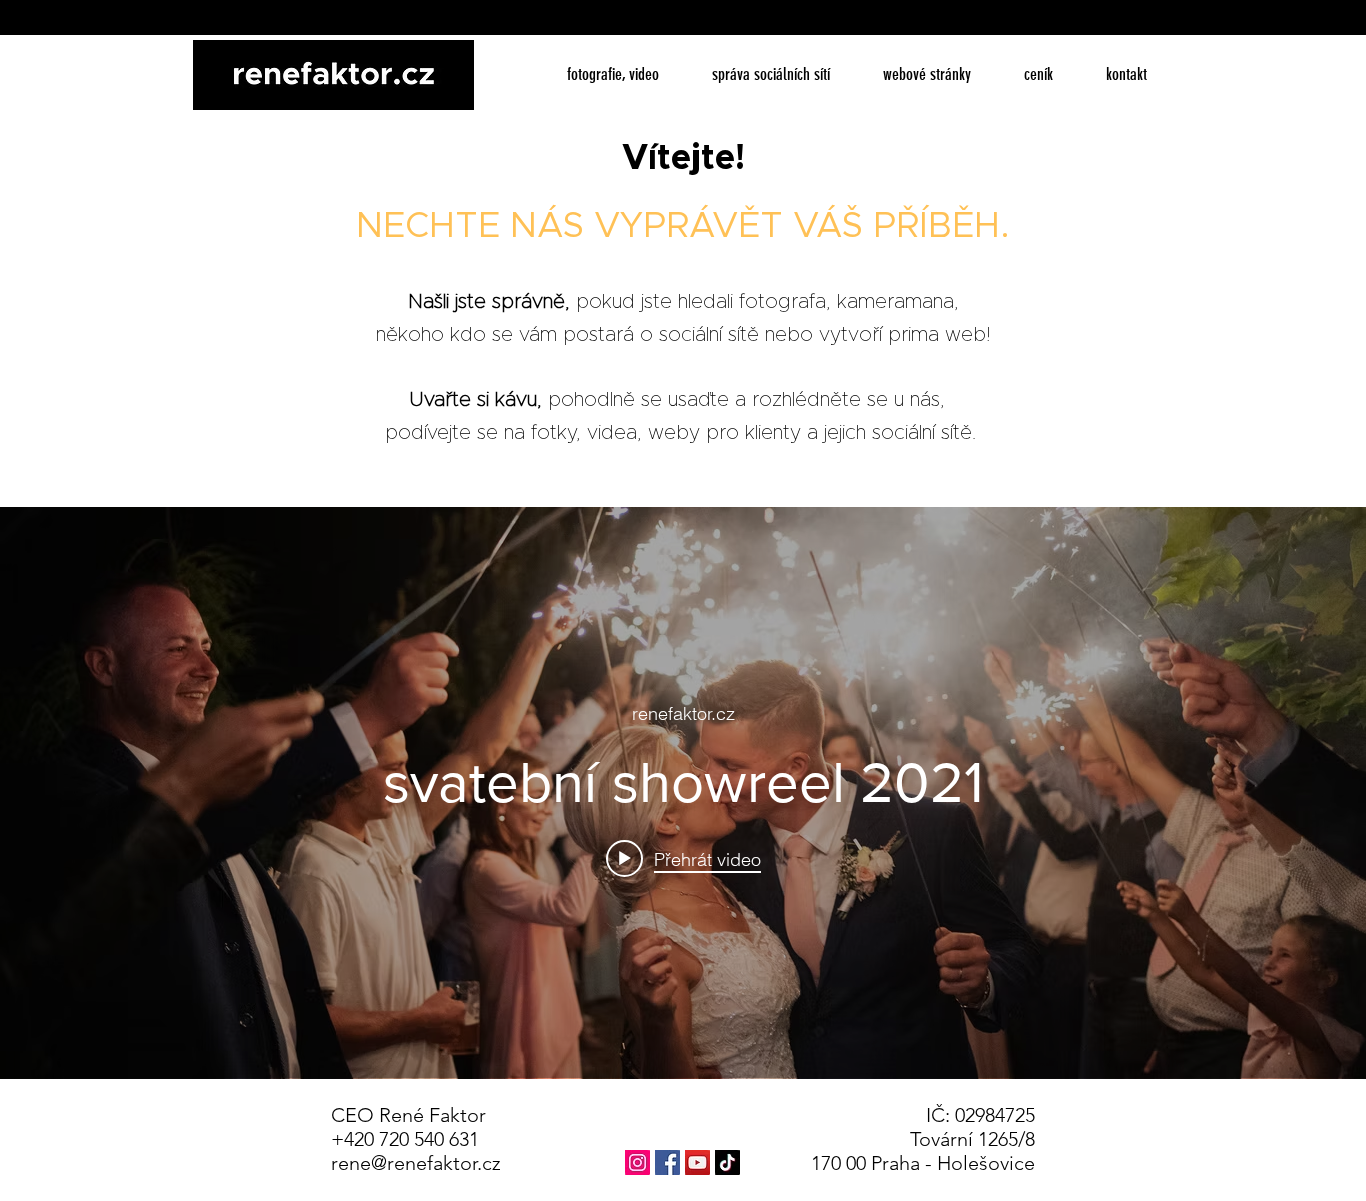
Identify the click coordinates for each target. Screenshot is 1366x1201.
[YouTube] (697, 1162)
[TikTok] (727, 1162)
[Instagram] (637, 1162)
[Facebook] (667, 1162)
